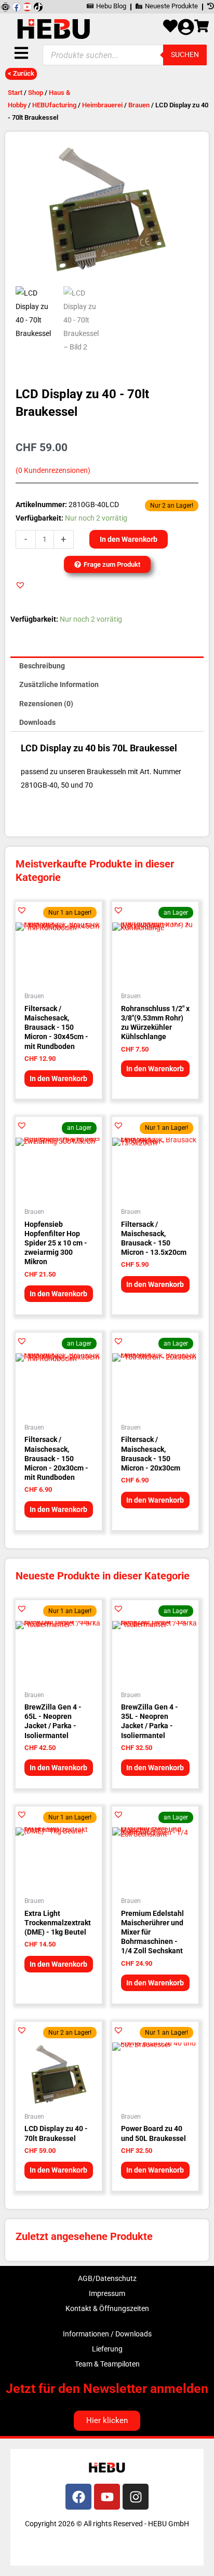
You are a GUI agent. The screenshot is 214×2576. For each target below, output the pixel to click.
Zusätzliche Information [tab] (59, 684)
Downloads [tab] (37, 722)
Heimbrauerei (102, 105)
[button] (20, 585)
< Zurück (21, 73)
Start (15, 93)
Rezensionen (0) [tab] (46, 704)
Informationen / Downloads (107, 2334)
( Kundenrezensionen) (53, 471)
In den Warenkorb (129, 539)
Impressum (107, 2293)
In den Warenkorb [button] (58, 1079)
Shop (36, 93)
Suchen (185, 54)
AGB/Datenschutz (107, 2278)
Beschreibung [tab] (42, 666)
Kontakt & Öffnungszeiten (107, 2308)
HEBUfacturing (54, 105)
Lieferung (107, 2349)
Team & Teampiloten (107, 2364)
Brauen (139, 105)
